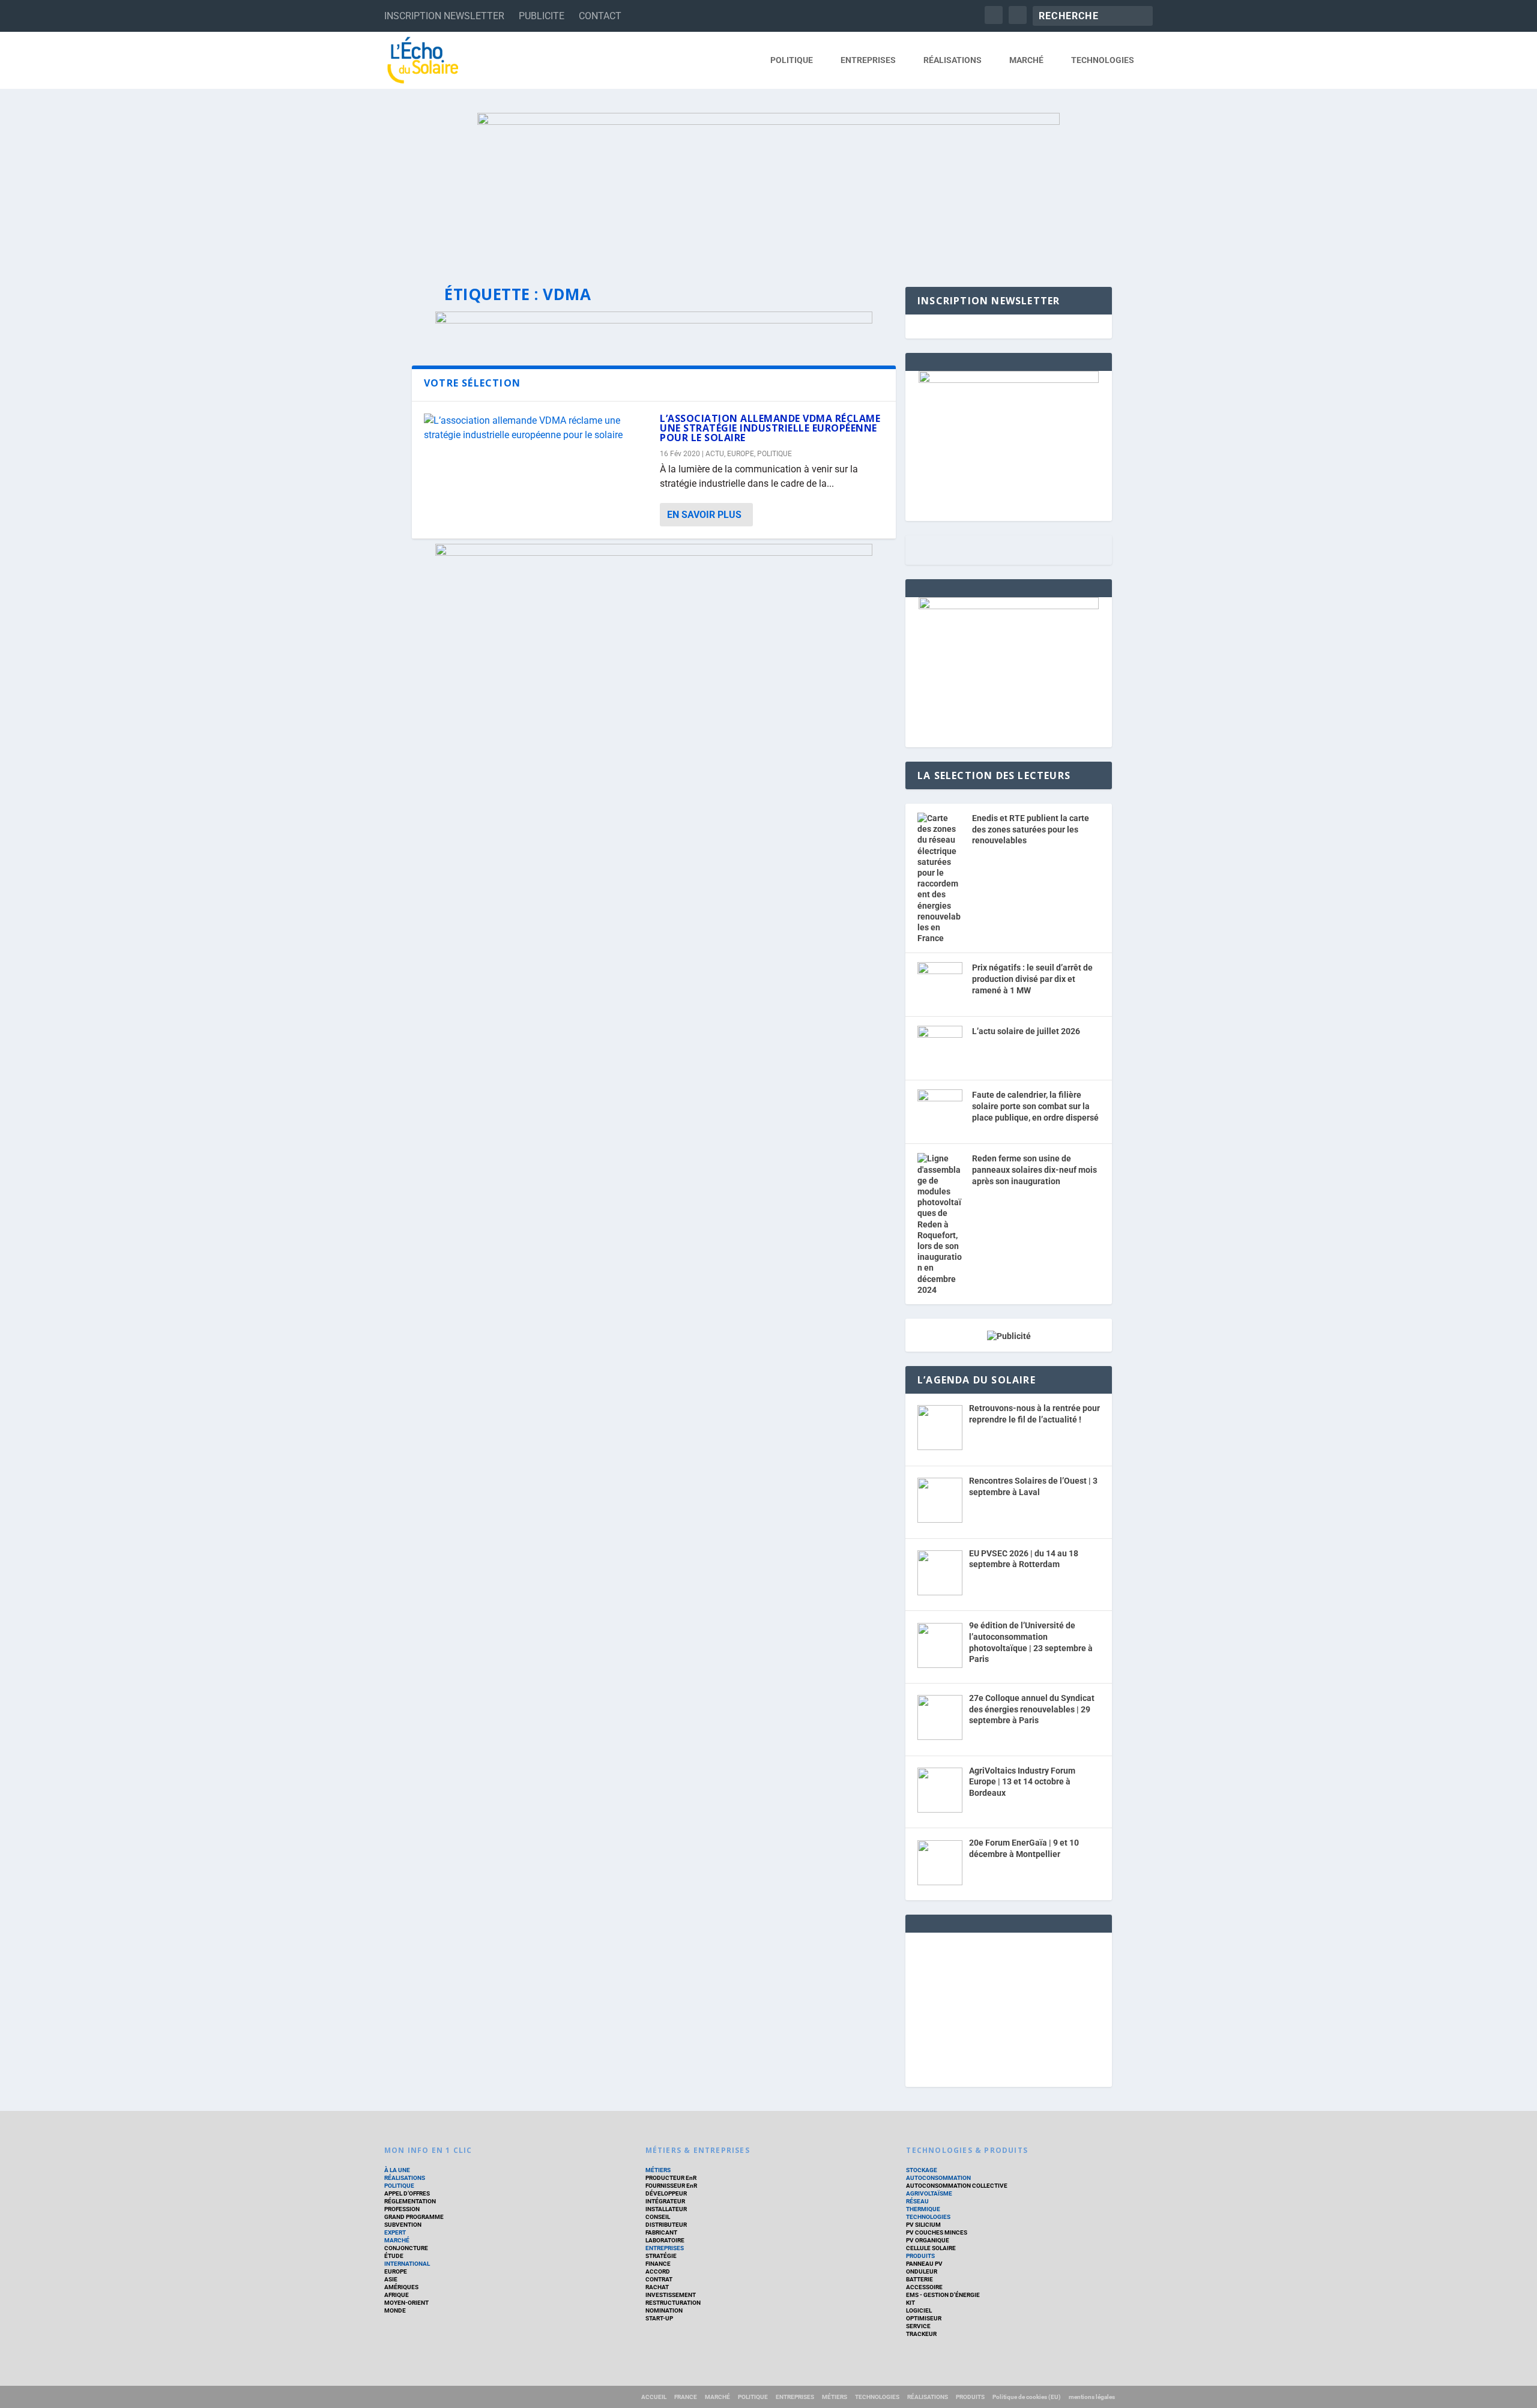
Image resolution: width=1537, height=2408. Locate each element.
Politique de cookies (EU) (1027, 2397)
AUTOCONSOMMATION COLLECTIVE (957, 2186)
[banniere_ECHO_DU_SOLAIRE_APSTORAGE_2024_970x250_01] (768, 188)
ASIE (391, 2279)
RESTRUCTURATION (673, 2303)
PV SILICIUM (923, 2225)
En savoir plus (704, 515)
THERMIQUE (923, 2209)
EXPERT (395, 2232)
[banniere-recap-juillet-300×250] (1009, 380)
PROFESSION (402, 2209)
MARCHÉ (1026, 60)
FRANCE (686, 2397)
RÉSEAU (917, 2201)
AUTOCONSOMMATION (938, 2178)
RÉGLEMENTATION (410, 2201)
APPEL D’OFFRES (407, 2193)
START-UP (659, 2318)
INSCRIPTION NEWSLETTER (444, 16)
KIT (910, 2303)
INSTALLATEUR (666, 2209)
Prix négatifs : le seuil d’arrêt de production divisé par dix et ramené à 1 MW (1032, 979)
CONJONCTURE (406, 2248)
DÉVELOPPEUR (666, 2193)
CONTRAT (659, 2279)
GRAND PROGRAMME (414, 2217)
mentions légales (1092, 2397)
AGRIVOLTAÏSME (929, 2193)
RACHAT (657, 2287)
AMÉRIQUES (401, 2287)
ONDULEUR (922, 2271)
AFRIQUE (397, 2295)
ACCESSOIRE (924, 2287)
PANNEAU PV (924, 2264)
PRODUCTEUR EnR (671, 2178)
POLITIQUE (792, 60)
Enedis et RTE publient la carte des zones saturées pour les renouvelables (1031, 829)
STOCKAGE (922, 2170)
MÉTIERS (658, 2170)
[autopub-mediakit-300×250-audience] (1009, 606)
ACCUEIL (654, 2397)
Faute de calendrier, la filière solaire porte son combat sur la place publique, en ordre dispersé (1035, 1106)
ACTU (715, 454)
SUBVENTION (403, 2225)
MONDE (395, 2310)
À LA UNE (397, 2170)
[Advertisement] (1009, 2008)
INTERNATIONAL (407, 2264)
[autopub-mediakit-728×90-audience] (654, 320)
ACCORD (658, 2271)
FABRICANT (661, 2232)
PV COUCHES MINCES (937, 2232)
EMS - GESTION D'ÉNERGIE (943, 2295)
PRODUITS (920, 2256)
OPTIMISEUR (924, 2318)
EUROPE (741, 454)
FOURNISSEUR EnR (671, 2186)
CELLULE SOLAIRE (931, 2248)
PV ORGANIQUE (928, 2240)
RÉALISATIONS (953, 60)
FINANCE (658, 2264)
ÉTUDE (394, 2256)
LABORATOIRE (665, 2240)
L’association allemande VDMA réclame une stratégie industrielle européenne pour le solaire (770, 428)
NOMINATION (664, 2310)
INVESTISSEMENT (671, 2295)
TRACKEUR (921, 2334)
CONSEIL (658, 2217)
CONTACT (600, 16)
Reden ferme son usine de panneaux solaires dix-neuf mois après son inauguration (1034, 1169)
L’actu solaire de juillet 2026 (1026, 1031)
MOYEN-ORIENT (406, 2303)
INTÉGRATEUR (665, 2201)
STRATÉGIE (661, 2256)
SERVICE (918, 2326)
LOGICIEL (919, 2310)
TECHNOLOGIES (1103, 60)
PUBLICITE (542, 16)
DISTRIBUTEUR (666, 2225)
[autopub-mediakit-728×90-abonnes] (654, 552)
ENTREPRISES (868, 60)
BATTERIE (919, 2279)
